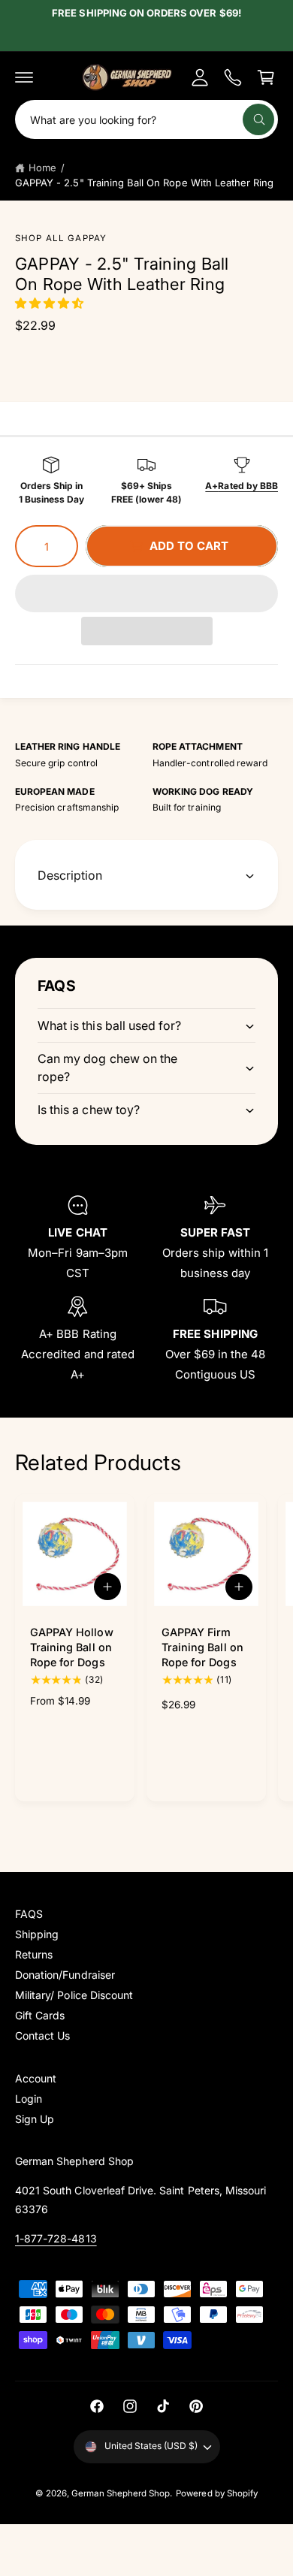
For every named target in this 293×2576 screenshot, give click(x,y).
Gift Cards (40, 2015)
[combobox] (146, 119)
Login (29, 2099)
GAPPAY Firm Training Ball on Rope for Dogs (202, 1647)
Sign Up (35, 2119)
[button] (51, 303)
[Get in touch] (233, 77)
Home (42, 168)
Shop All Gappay (61, 238)
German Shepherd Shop (121, 2493)
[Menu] (24, 77)
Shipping (37, 1934)
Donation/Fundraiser (65, 1975)
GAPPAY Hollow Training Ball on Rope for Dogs (72, 1647)
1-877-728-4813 (56, 2238)
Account (36, 2078)
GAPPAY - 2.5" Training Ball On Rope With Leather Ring (144, 183)
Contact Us (42, 2035)
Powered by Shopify (217, 2493)
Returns (34, 1954)
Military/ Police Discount (74, 1995)
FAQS (29, 1914)
